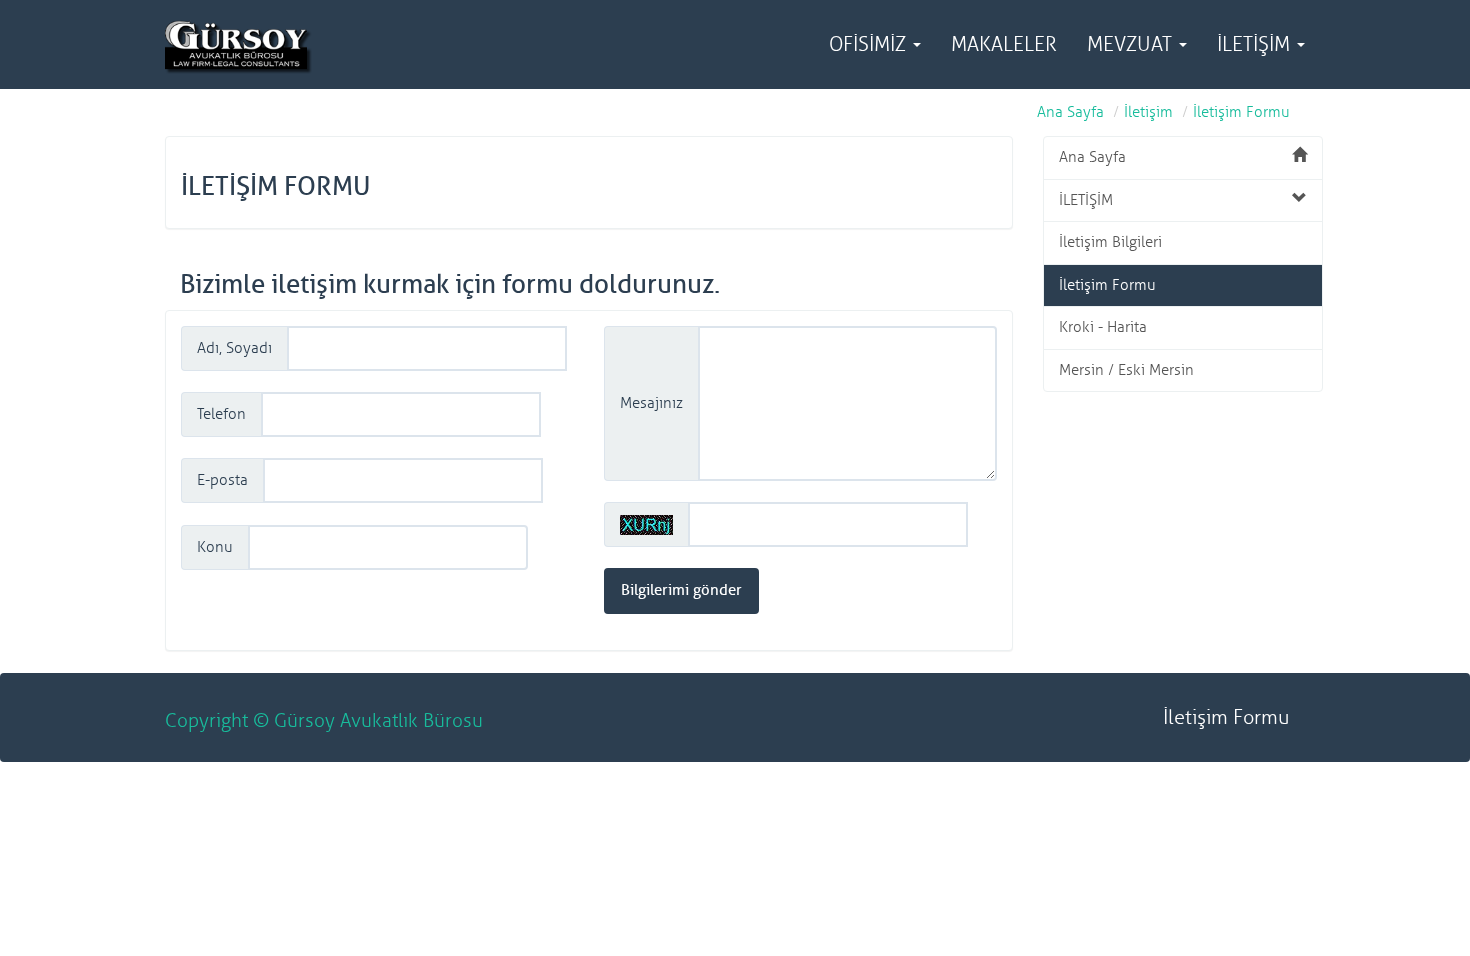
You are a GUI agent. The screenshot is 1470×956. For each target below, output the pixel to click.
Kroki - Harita (1103, 327)
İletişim (1148, 112)
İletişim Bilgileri (1110, 242)
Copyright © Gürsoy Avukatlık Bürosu (324, 721)
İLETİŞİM (1256, 44)
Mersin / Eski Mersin (1126, 370)
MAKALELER (1004, 44)
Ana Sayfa (1070, 112)
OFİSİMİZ (870, 44)
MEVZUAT (1132, 44)
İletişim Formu (1241, 112)
